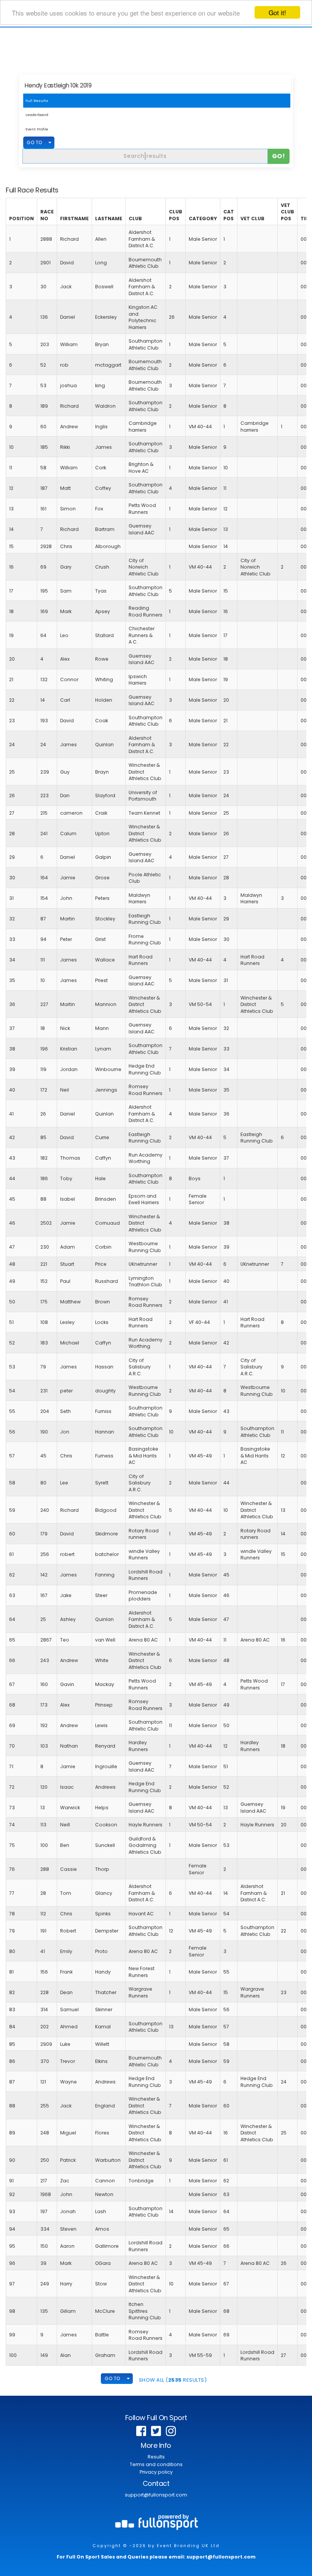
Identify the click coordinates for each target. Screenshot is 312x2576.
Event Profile (37, 129)
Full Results (37, 101)
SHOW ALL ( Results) (173, 2380)
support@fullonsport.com (156, 2495)
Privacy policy (156, 2472)
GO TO (34, 142)
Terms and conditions (156, 2464)
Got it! (277, 12)
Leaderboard (37, 115)
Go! (279, 156)
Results (156, 2457)
